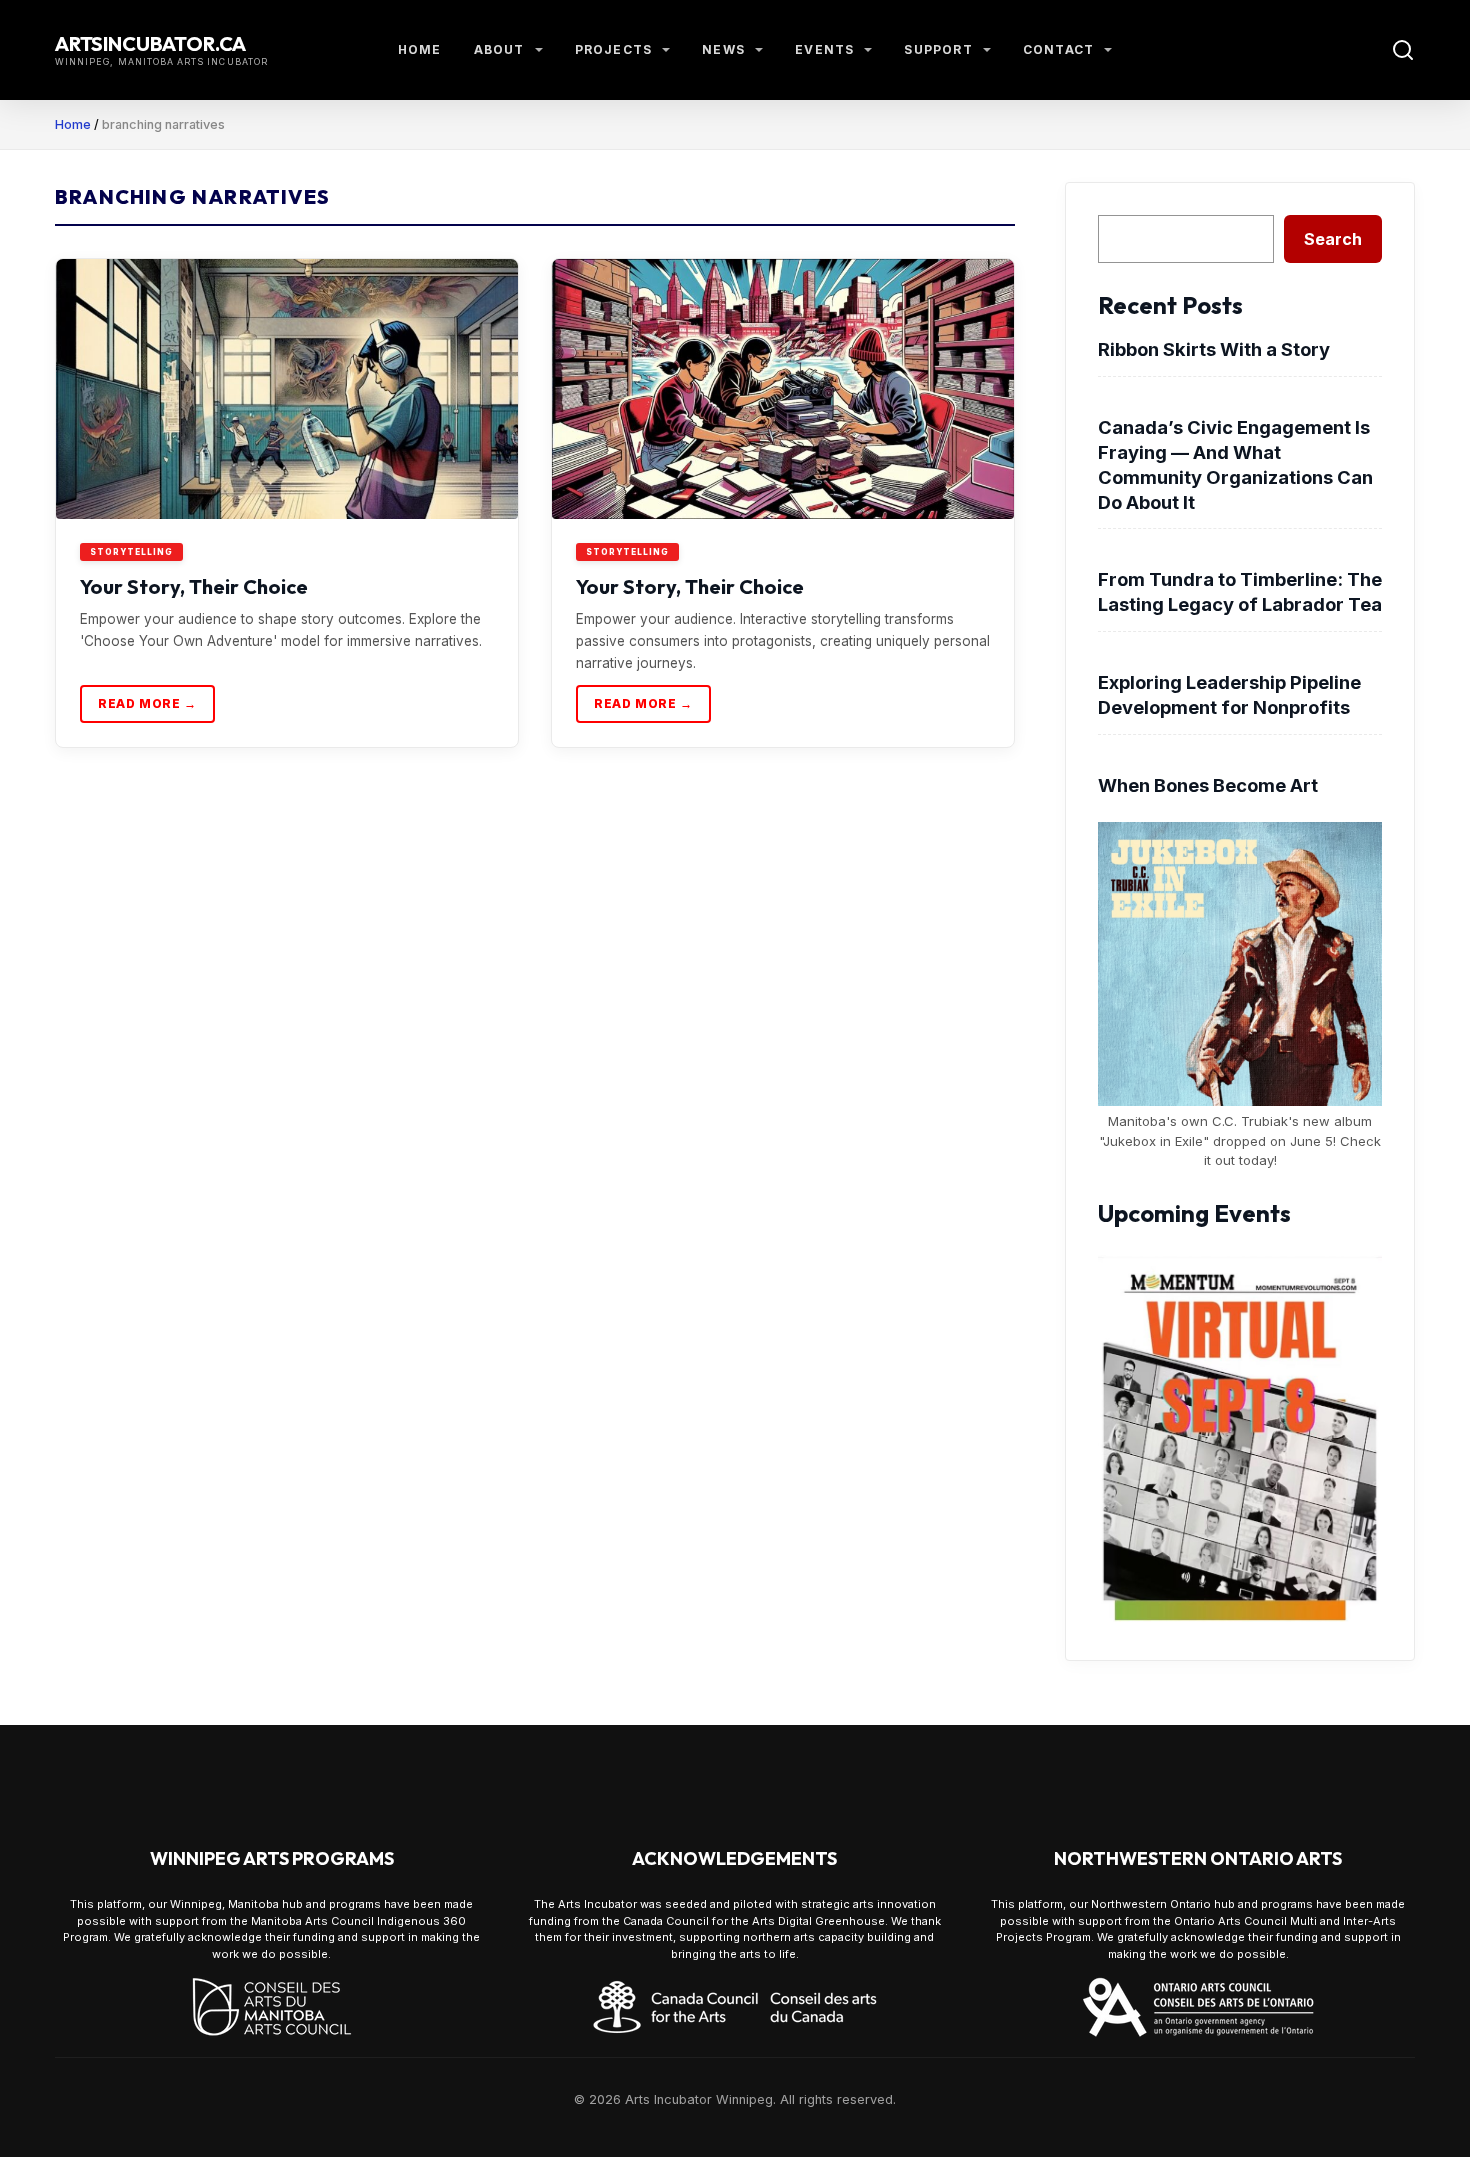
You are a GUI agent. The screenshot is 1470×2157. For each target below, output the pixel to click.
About (499, 49)
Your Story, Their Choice (194, 586)
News (723, 49)
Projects (614, 49)
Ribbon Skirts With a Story (1214, 349)
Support (938, 49)
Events (824, 49)
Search (1333, 239)
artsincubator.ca (150, 43)
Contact (1058, 49)
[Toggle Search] (1403, 50)
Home (420, 49)
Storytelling (131, 552)
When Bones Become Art (1208, 785)
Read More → (147, 703)
